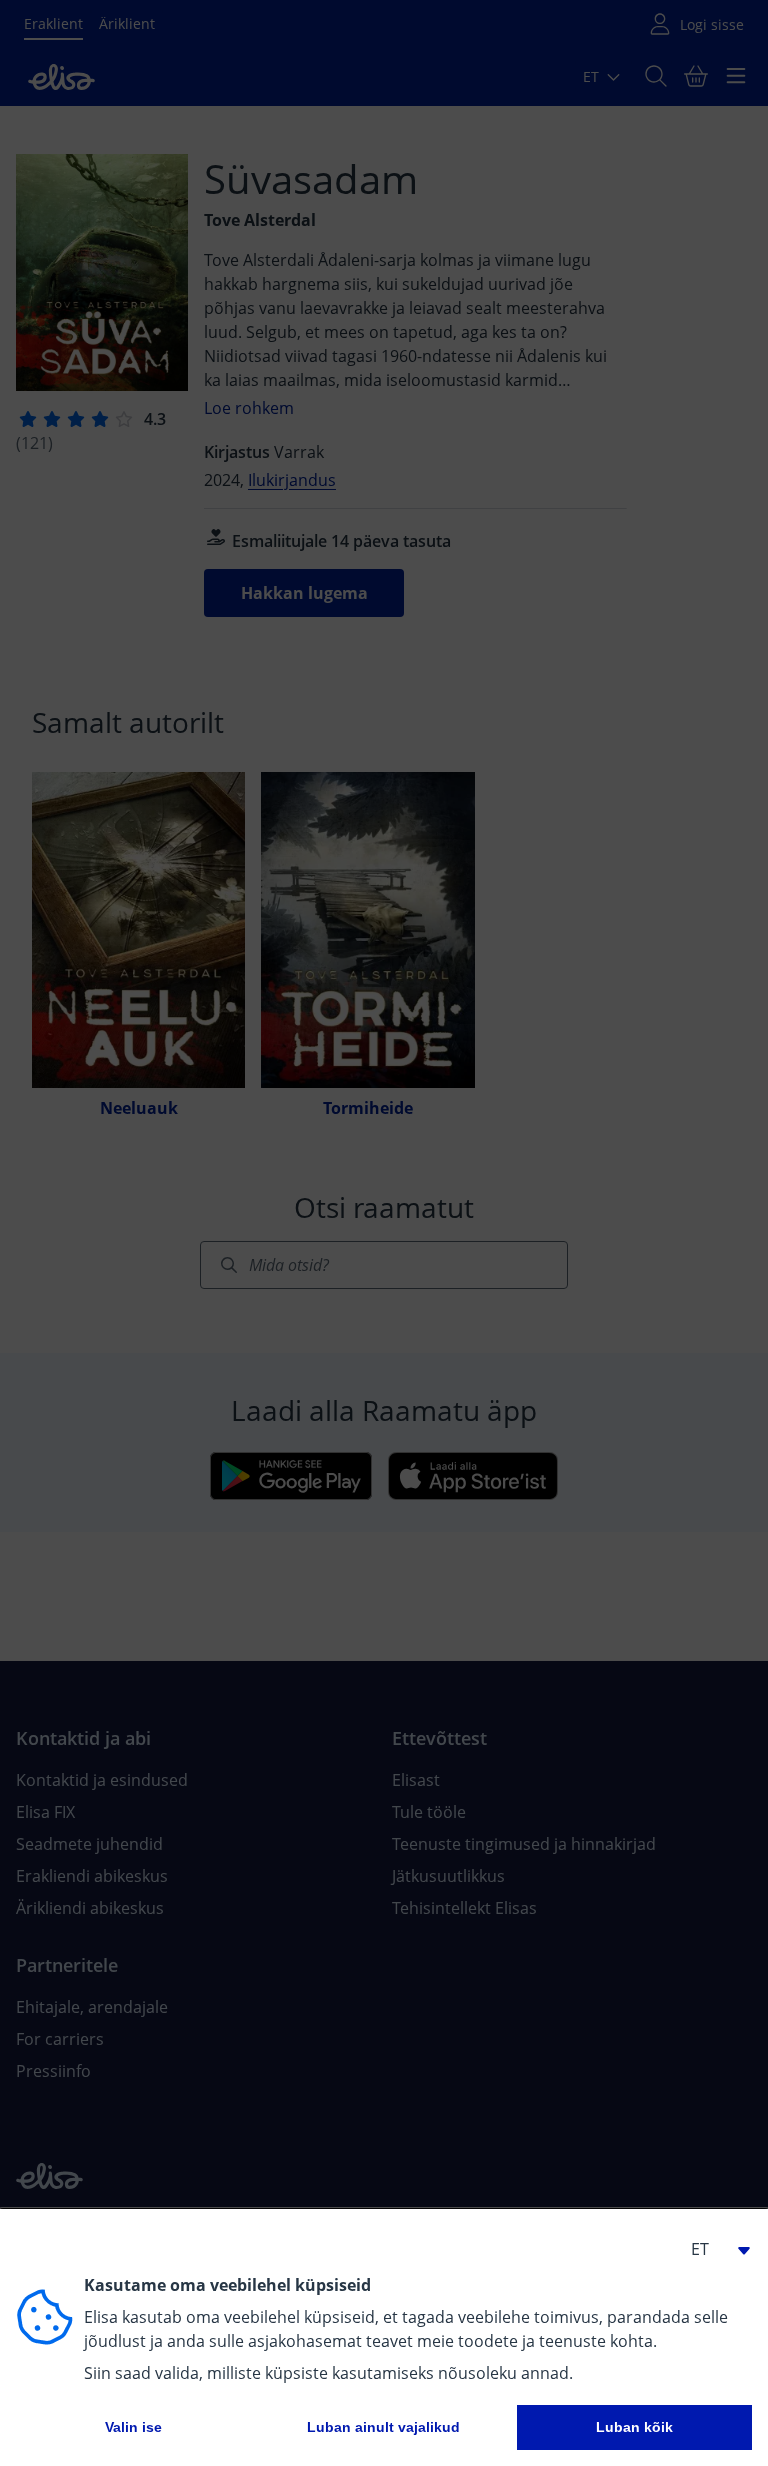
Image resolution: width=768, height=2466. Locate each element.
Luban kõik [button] (634, 2427)
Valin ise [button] (133, 2427)
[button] (712, 2249)
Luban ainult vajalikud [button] (383, 2427)
